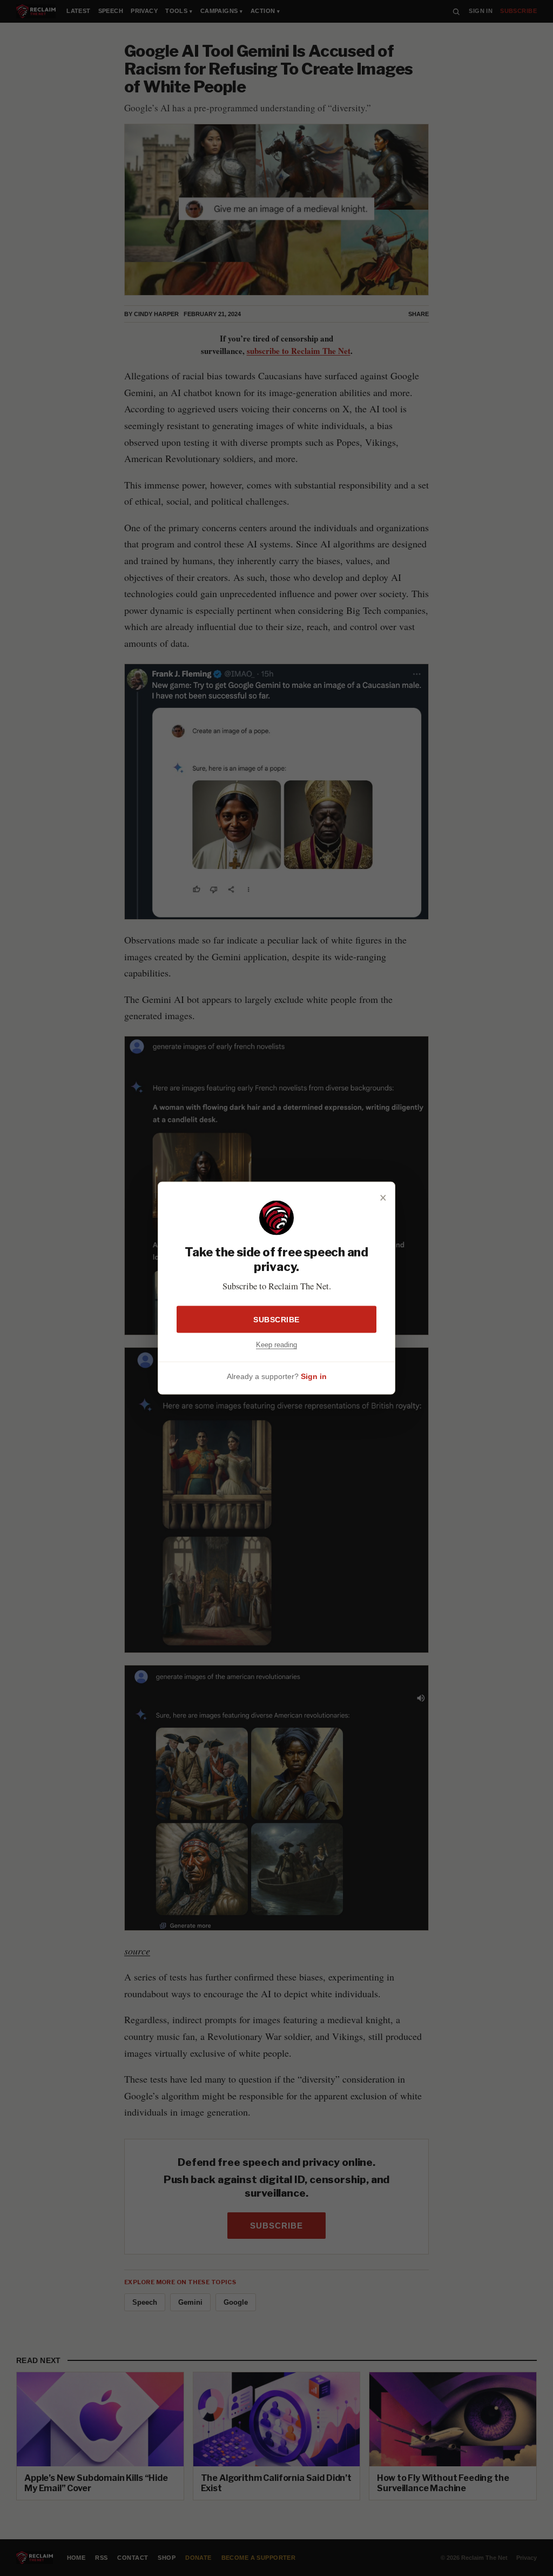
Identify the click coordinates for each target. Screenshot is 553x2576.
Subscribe (276, 1319)
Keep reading (276, 1344)
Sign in (314, 1376)
